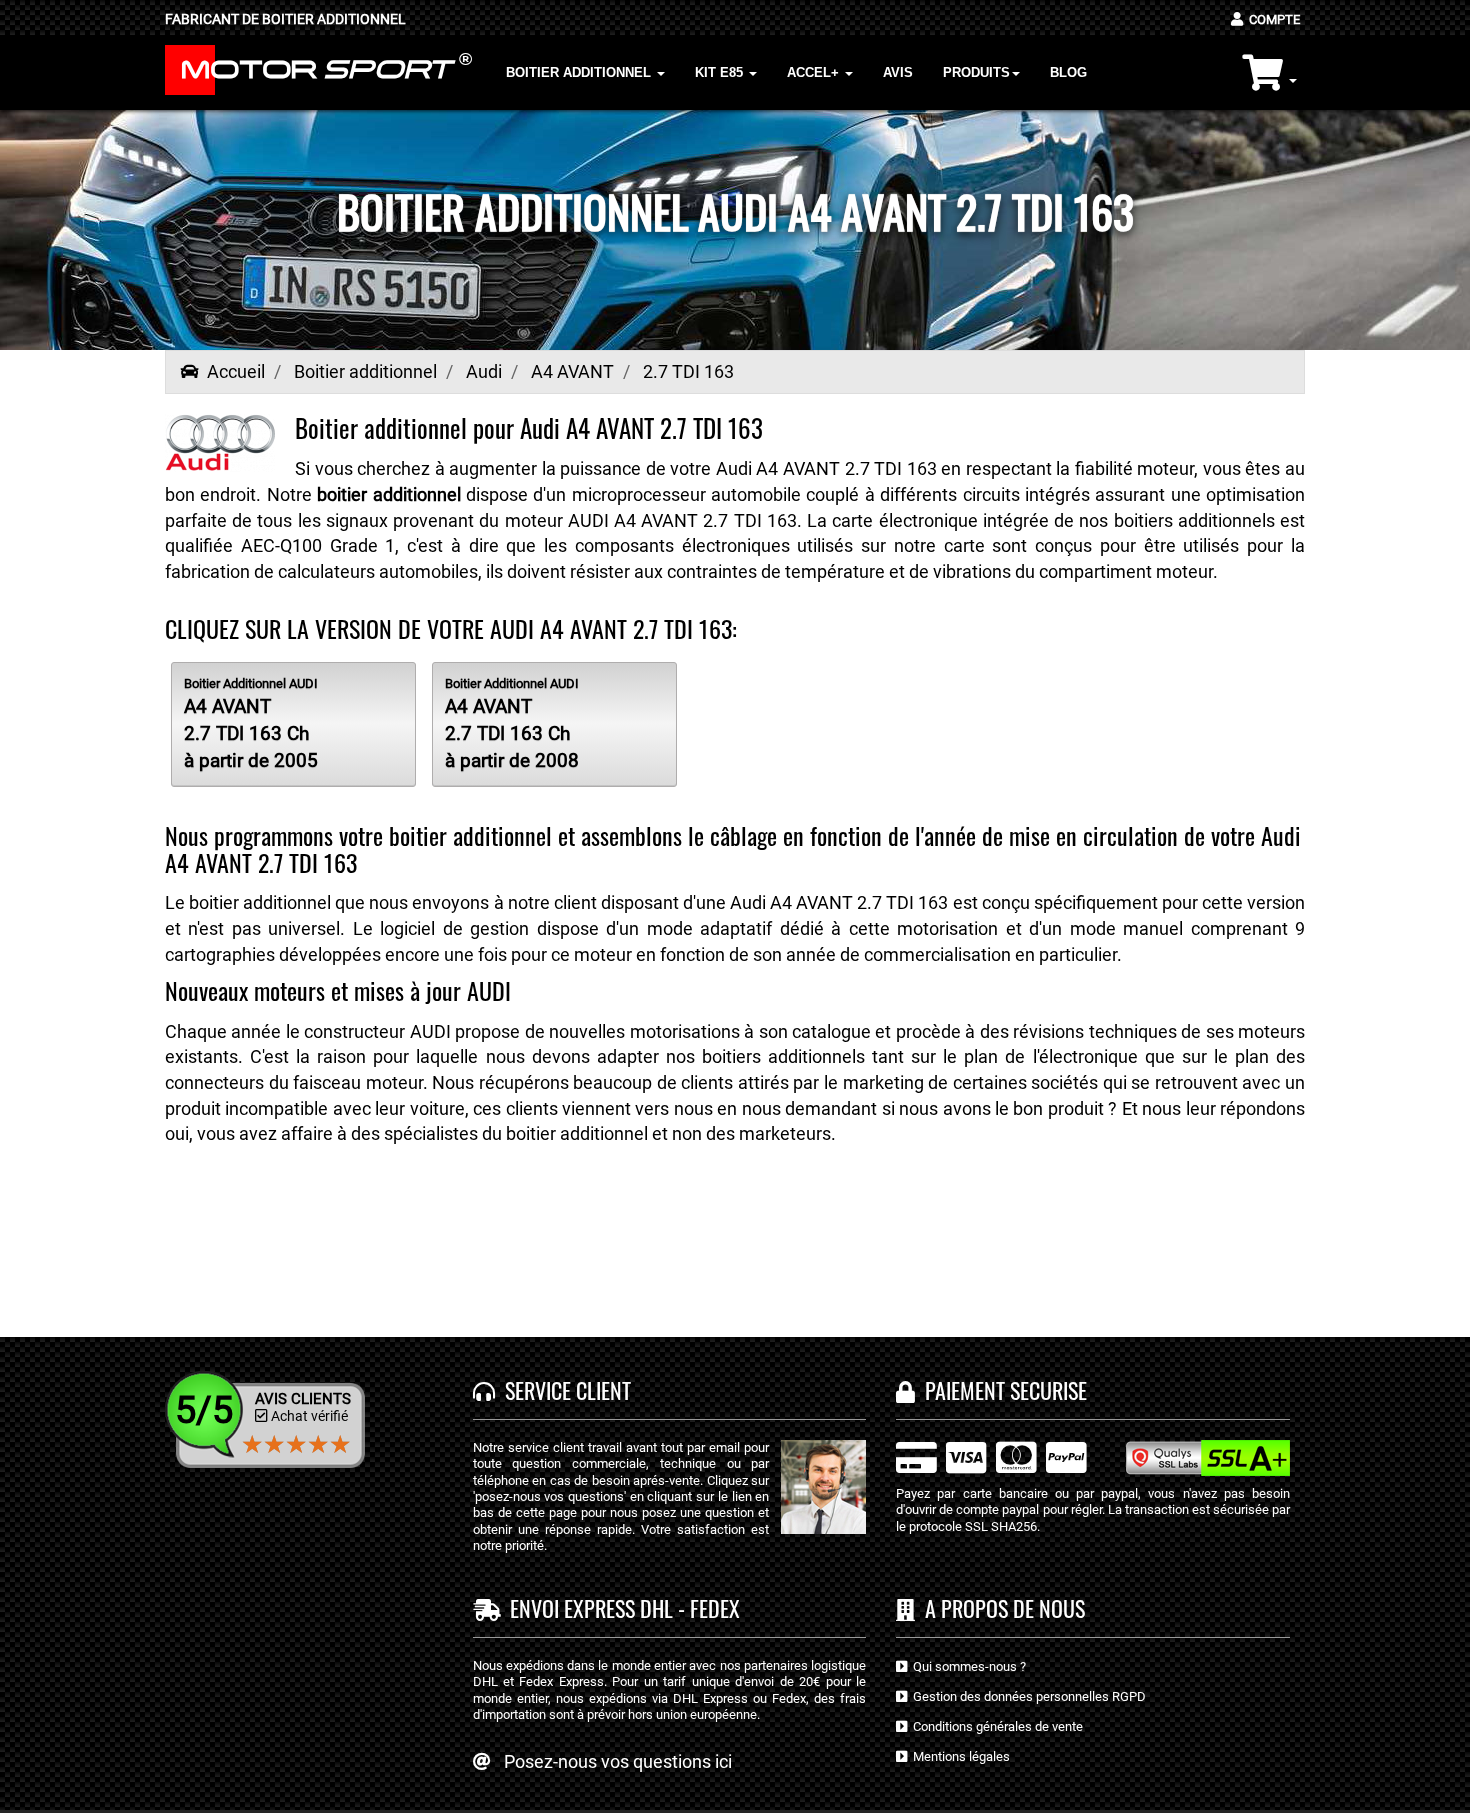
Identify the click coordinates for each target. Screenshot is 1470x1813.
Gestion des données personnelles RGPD (1026, 1696)
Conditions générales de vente (995, 1726)
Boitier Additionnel (580, 72)
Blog (1068, 72)
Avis (898, 72)
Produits (976, 72)
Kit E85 (721, 72)
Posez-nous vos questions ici (618, 1761)
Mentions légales (958, 1756)
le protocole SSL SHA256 (966, 1526)
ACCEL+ (815, 72)
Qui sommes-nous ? (966, 1666)
